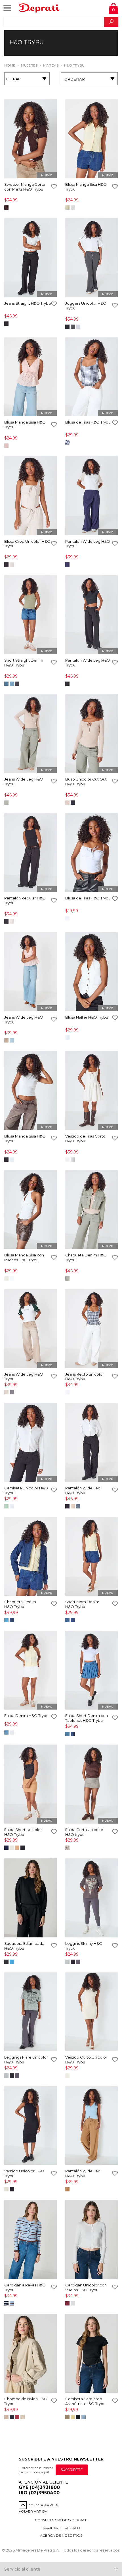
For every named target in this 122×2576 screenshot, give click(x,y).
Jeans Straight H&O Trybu (28, 303)
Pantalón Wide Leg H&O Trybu (83, 1490)
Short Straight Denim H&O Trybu (24, 663)
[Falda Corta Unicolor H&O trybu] (91, 1785)
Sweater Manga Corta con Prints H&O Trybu (25, 187)
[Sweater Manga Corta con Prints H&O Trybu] (30, 139)
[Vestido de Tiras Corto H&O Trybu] (91, 1091)
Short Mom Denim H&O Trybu (82, 1604)
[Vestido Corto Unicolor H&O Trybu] (91, 2012)
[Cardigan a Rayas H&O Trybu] (30, 2240)
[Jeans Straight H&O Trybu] (30, 258)
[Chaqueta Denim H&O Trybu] (91, 1210)
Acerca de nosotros (61, 2535)
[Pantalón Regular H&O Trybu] (30, 853)
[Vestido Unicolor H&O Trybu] (30, 2126)
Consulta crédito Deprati (61, 2520)
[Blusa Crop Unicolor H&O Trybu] (30, 496)
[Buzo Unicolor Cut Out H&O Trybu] (91, 734)
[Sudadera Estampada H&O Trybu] (30, 1898)
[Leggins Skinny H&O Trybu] (91, 1898)
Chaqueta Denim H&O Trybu (20, 1604)
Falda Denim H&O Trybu (26, 1716)
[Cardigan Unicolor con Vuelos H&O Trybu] (91, 2240)
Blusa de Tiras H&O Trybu (88, 422)
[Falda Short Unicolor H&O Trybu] (30, 1785)
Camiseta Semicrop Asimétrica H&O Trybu (85, 2401)
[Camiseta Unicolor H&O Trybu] (30, 1443)
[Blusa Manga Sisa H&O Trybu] (91, 139)
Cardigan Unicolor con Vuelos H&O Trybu (86, 2287)
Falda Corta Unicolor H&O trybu (84, 1832)
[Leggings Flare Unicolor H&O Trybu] (30, 2012)
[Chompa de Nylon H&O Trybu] (30, 2354)
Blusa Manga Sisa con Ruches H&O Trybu (24, 1257)
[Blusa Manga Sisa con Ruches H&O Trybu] (30, 1210)
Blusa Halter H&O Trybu (87, 1017)
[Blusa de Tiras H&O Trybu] (91, 377)
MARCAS (50, 65)
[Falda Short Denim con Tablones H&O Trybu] (91, 1671)
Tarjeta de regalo (61, 2528)
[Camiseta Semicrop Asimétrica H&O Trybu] (91, 2354)
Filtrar (13, 79)
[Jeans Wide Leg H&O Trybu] (30, 734)
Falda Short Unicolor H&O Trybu (23, 1832)
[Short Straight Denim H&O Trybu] (30, 615)
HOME (10, 65)
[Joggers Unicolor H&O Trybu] (91, 258)
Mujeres (29, 65)
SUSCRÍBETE (72, 2470)
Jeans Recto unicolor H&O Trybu (85, 1377)
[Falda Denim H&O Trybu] (30, 1671)
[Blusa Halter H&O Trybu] (91, 972)
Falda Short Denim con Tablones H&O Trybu (87, 1718)
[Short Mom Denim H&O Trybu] (91, 1557)
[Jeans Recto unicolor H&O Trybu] (91, 1329)
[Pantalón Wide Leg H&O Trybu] (91, 496)
